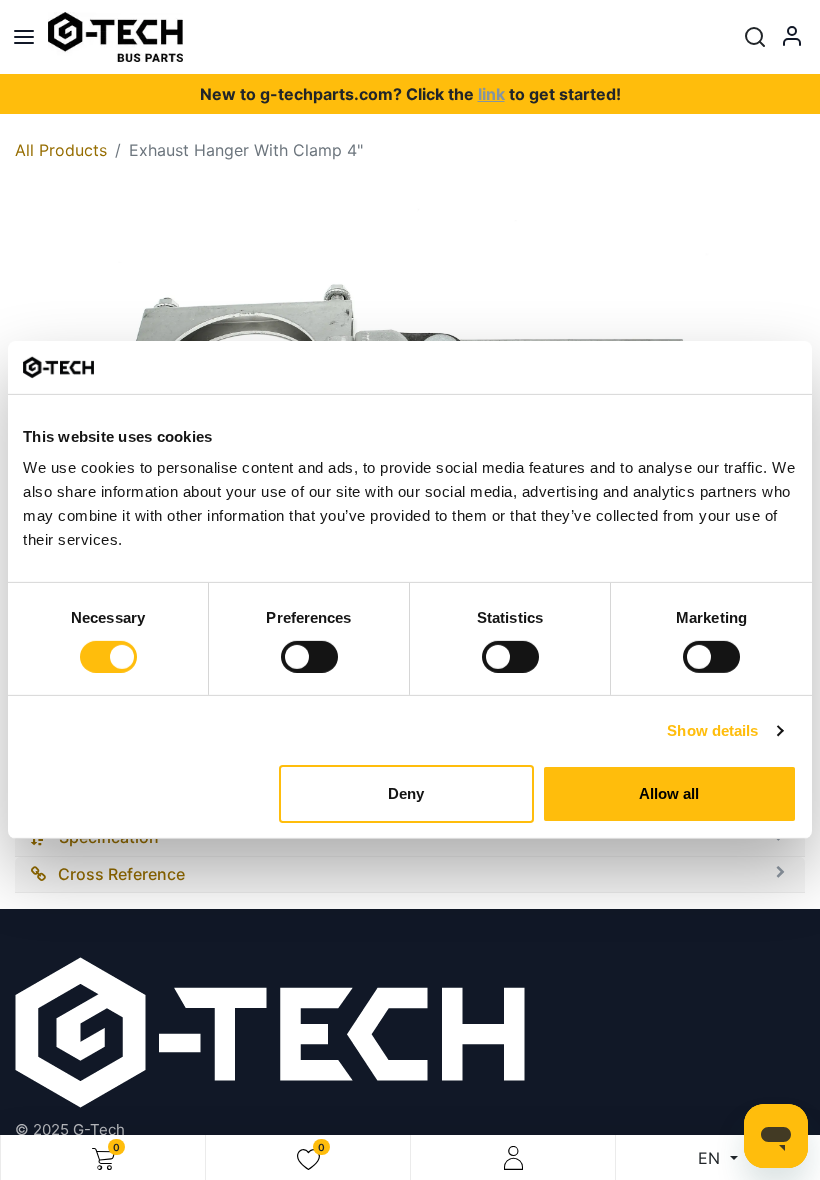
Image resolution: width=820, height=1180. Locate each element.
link (491, 94)
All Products (61, 150)
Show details (712, 730)
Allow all (669, 793)
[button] (755, 37)
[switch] (309, 657)
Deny (406, 793)
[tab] (410, 875)
